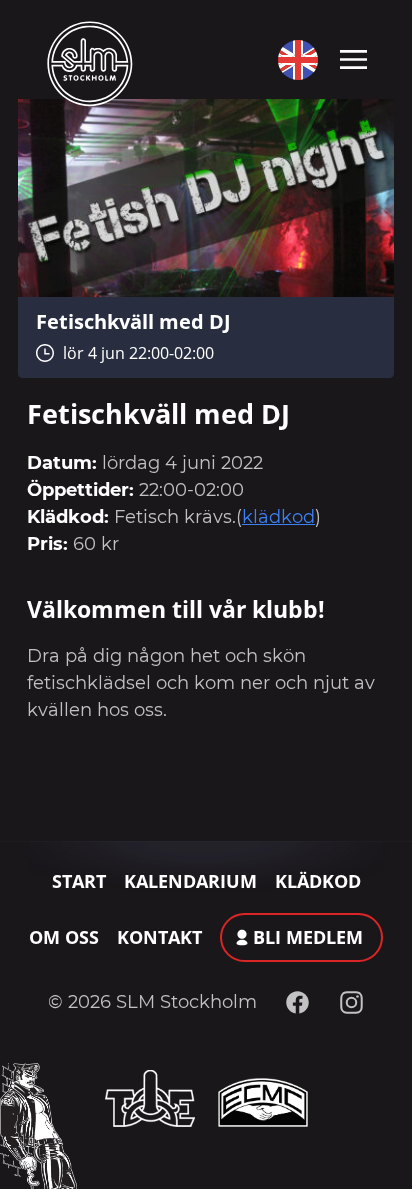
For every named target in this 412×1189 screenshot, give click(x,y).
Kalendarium (190, 881)
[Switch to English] (293, 60)
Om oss (64, 937)
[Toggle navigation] (353, 58)
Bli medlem (308, 937)
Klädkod (318, 881)
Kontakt (159, 937)
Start (79, 881)
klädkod (278, 517)
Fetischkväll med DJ (133, 321)
